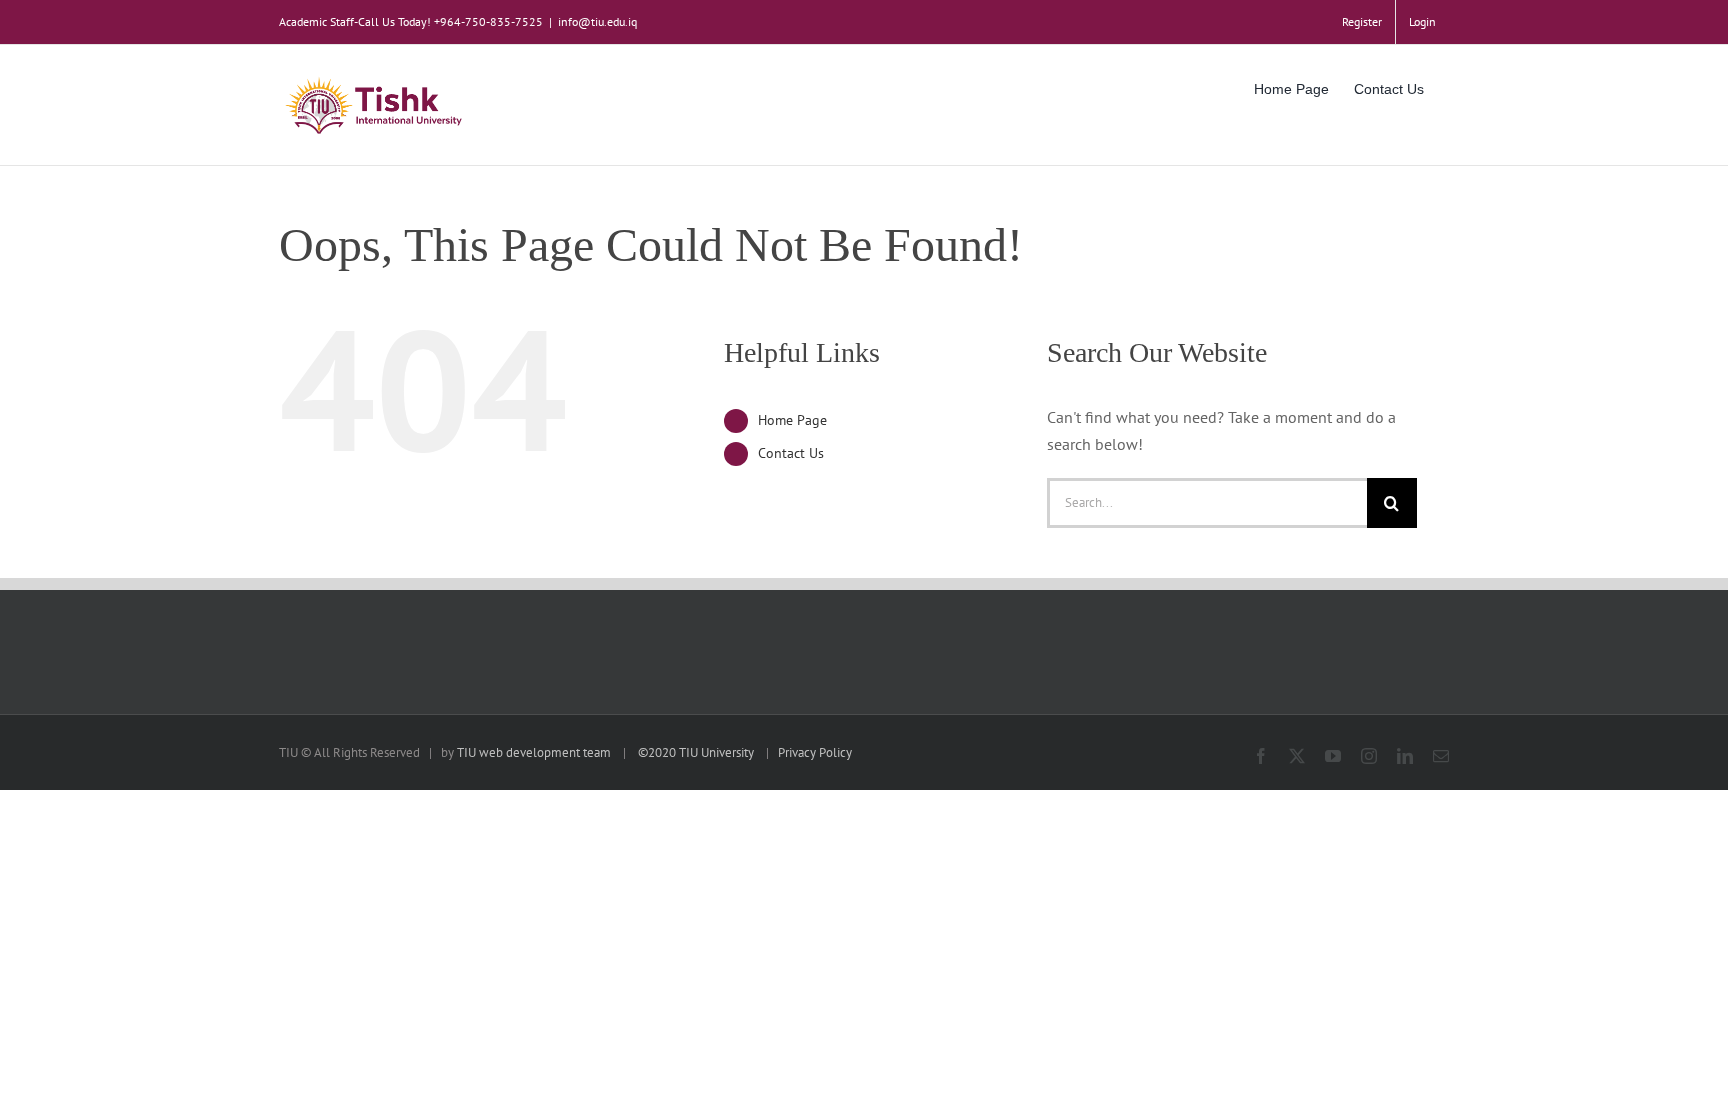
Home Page (792, 420)
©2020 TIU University (696, 752)
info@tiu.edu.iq (597, 21)
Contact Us (791, 453)
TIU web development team (534, 752)
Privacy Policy (815, 752)
